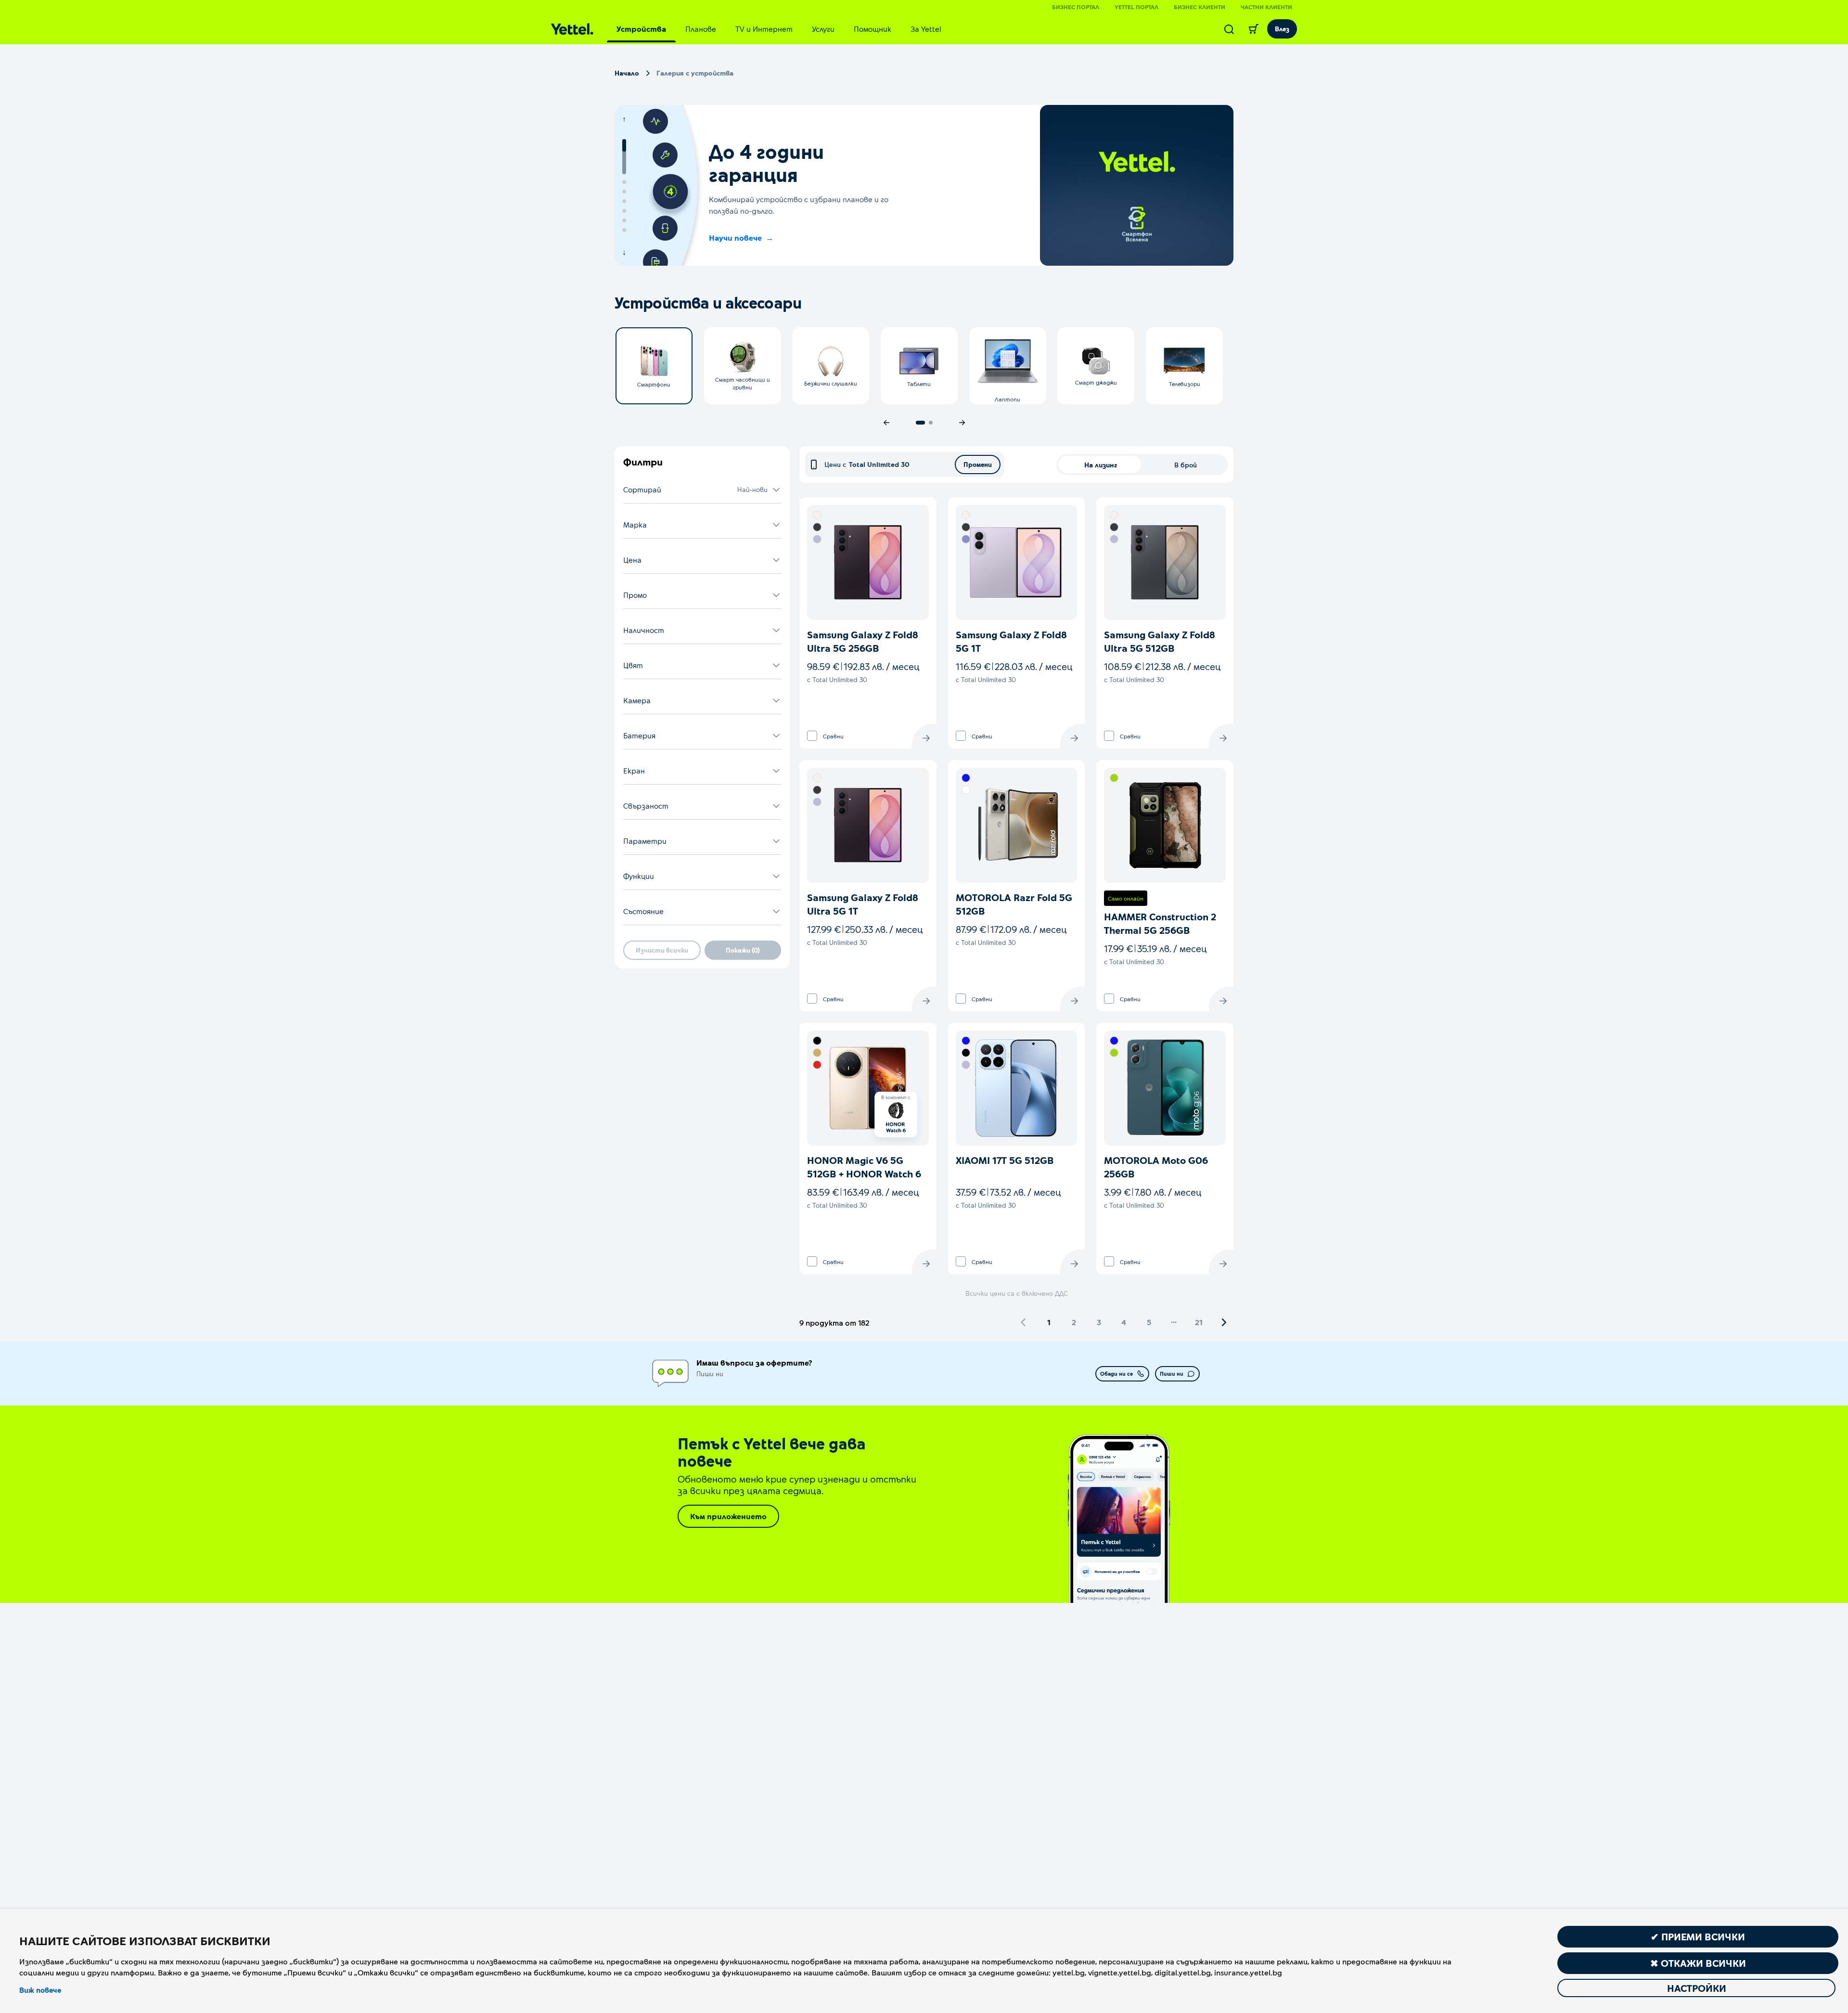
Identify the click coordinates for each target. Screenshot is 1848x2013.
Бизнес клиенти (1200, 7)
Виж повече (40, 1990)
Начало (627, 73)
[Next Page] (1224, 1322)
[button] (702, 490)
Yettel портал (1136, 7)
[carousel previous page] (886, 423)
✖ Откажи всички (1698, 1963)
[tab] (641, 29)
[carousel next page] (962, 423)
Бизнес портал (1076, 7)
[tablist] (779, 29)
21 (1199, 1322)
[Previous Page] (1024, 1322)
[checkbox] (812, 736)
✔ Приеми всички (1698, 1936)
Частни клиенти (1266, 7)
